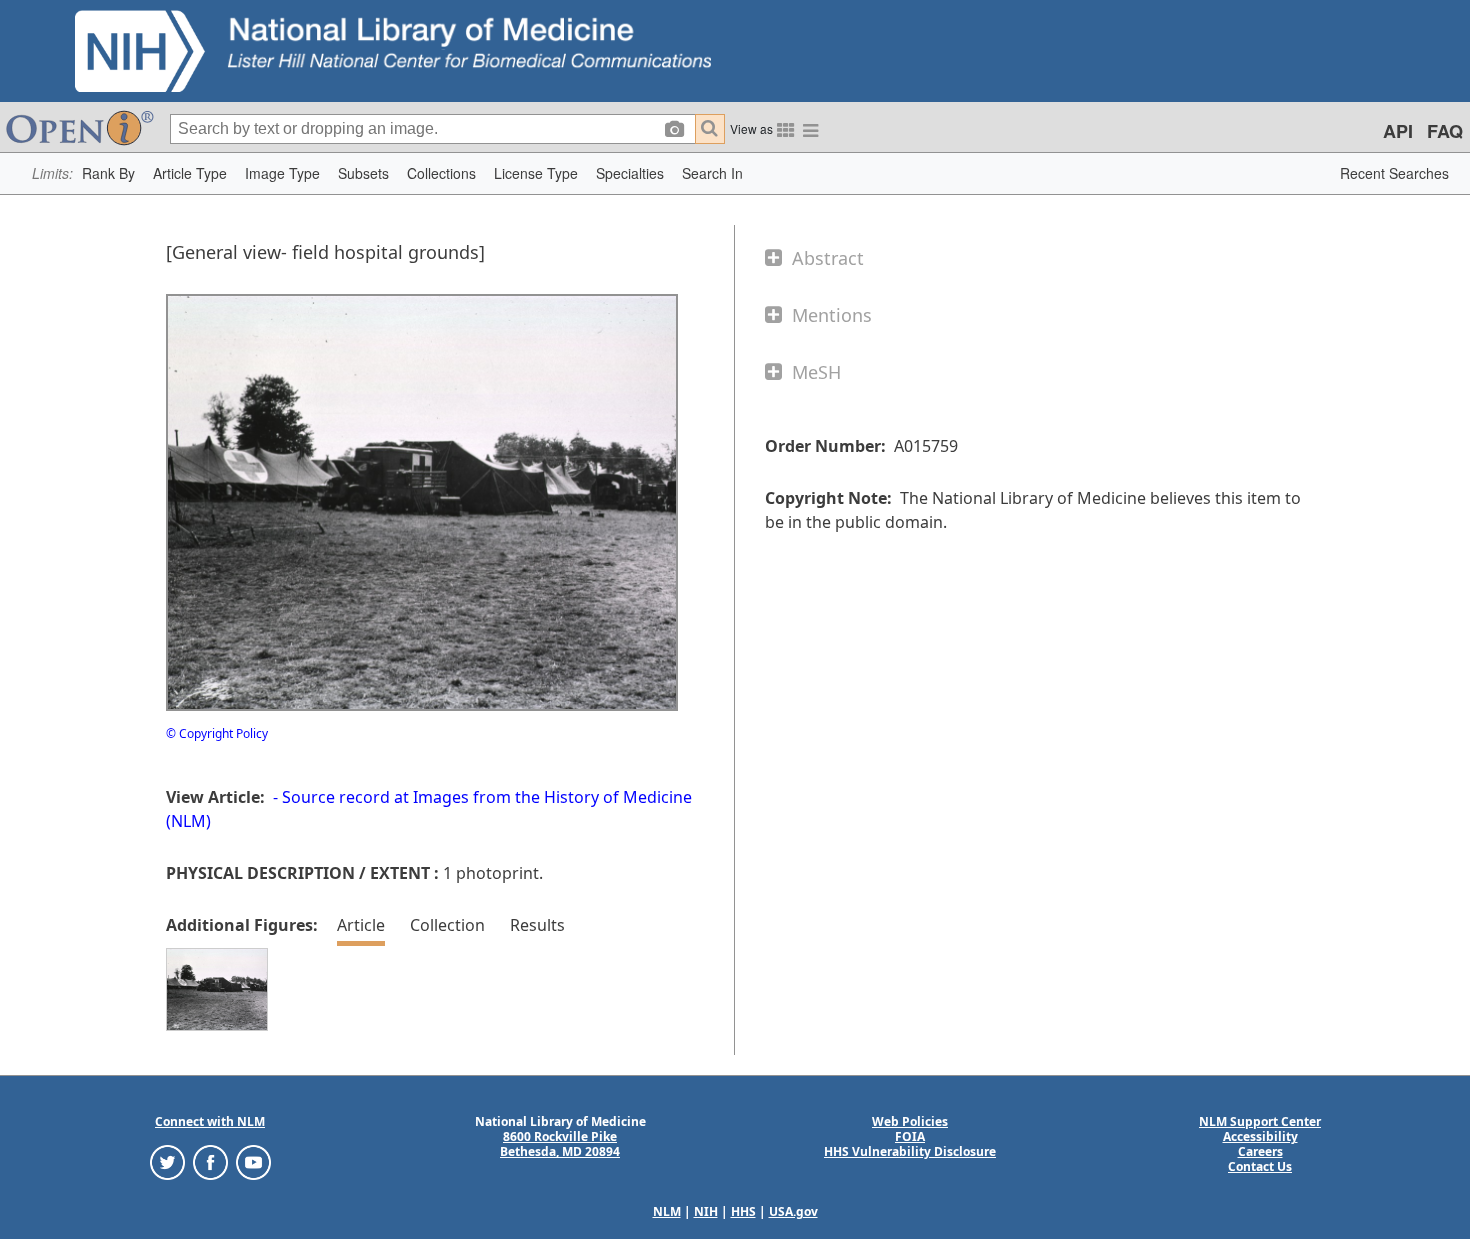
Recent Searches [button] (1394, 173)
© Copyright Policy (217, 733)
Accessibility (1260, 1136)
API (1398, 131)
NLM (667, 1211)
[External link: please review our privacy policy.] (167, 1161)
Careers (1260, 1151)
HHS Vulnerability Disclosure (910, 1151)
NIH (706, 1211)
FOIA (910, 1136)
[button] (108, 173)
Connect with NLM (210, 1121)
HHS (743, 1211)
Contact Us (1260, 1166)
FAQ (1445, 131)
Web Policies (910, 1121)
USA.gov (793, 1211)
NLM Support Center (1260, 1121)
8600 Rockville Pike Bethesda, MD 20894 (560, 1144)
